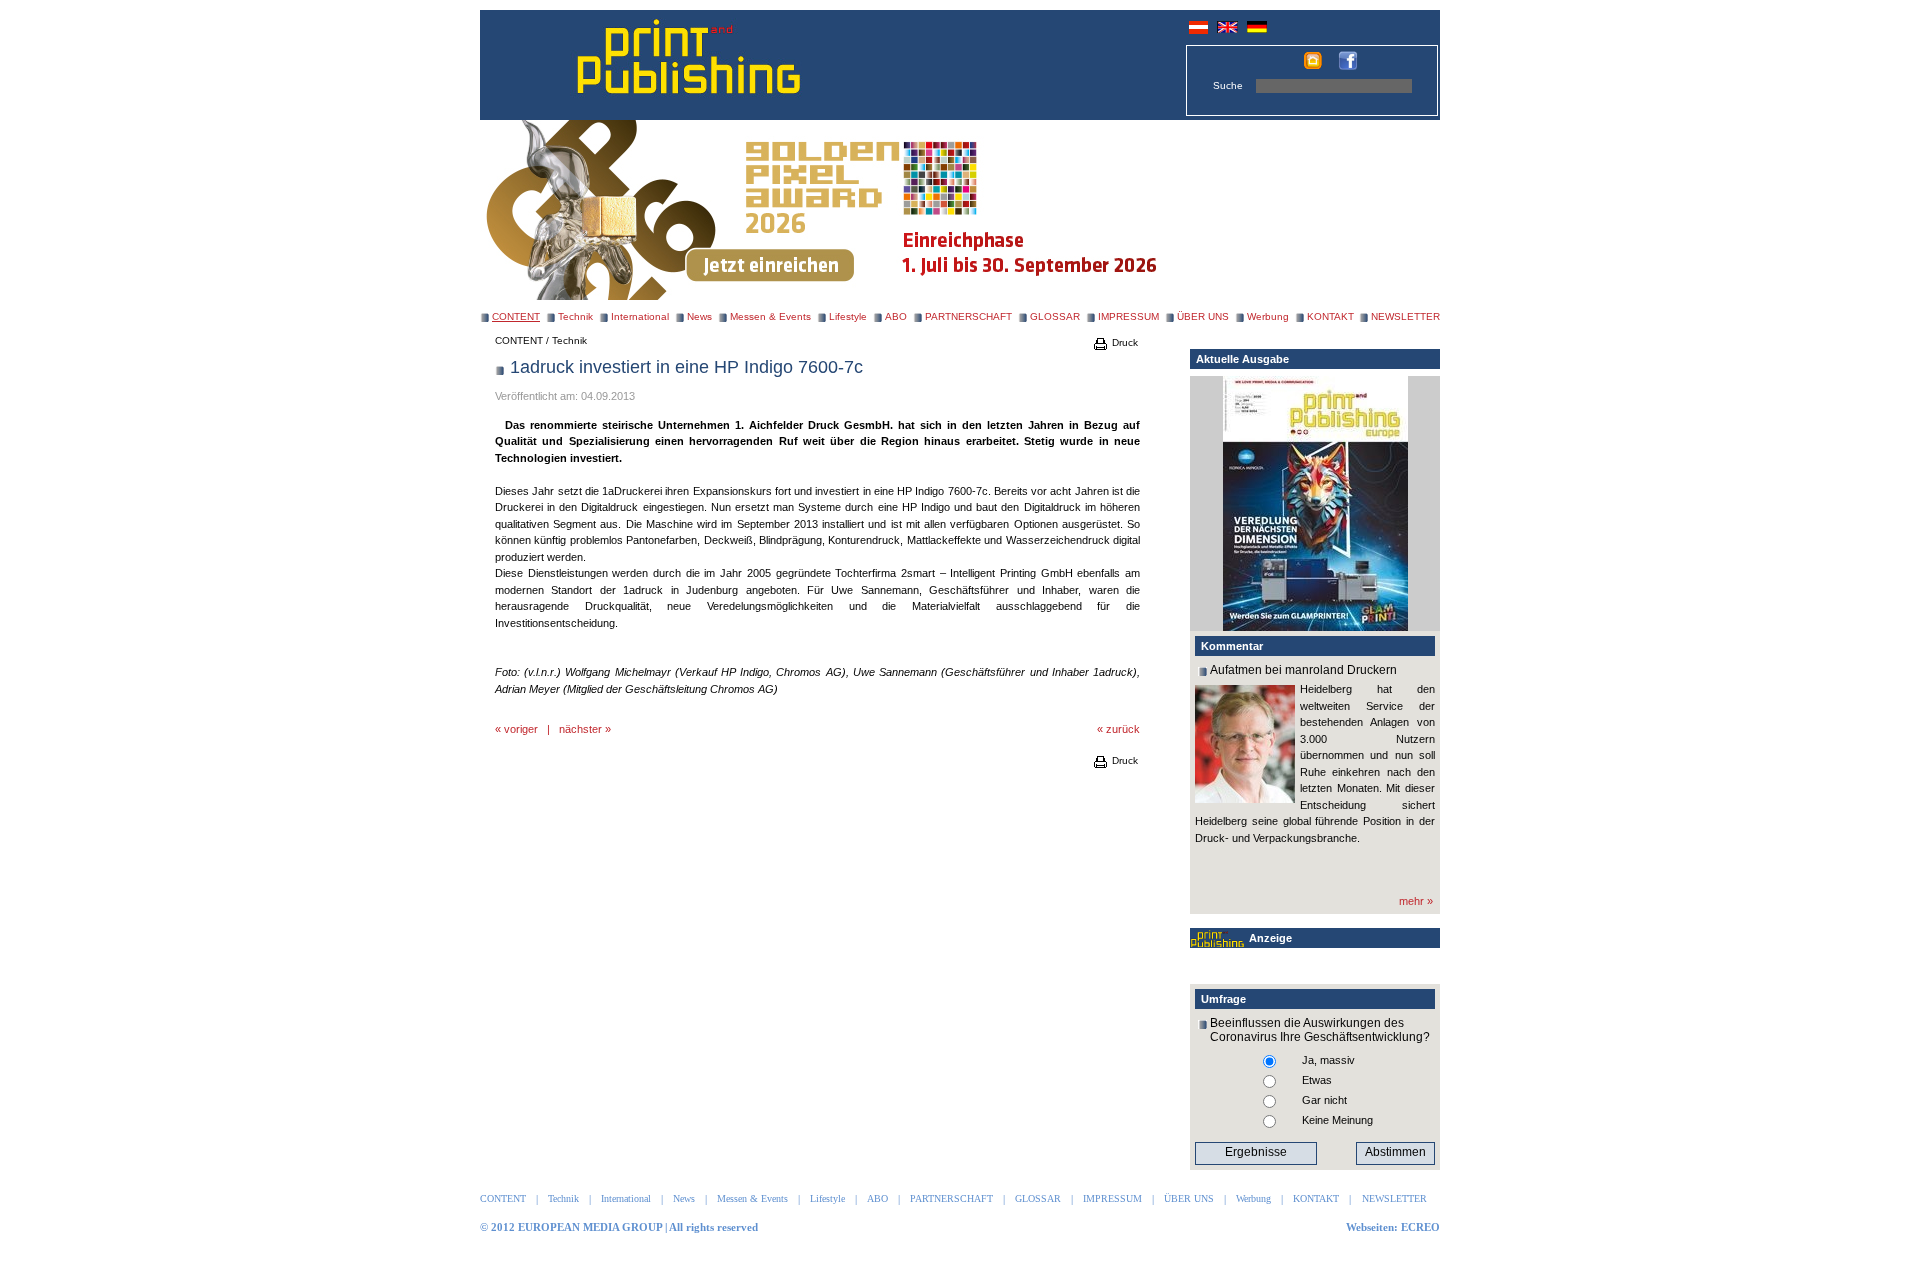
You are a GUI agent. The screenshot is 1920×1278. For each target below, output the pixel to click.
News (699, 316)
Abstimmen (1395, 1152)
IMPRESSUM (1128, 316)
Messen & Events (770, 316)
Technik (575, 316)
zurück (1123, 729)
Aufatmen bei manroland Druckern (1303, 670)
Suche (1228, 85)
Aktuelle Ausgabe (1242, 359)
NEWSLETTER (1405, 316)
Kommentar (1232, 646)
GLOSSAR (1055, 316)
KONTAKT (1330, 316)
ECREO (1420, 1227)
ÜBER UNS (1203, 316)
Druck (1123, 342)
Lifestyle (848, 316)
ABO (896, 316)
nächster (580, 729)
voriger (521, 729)
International (640, 316)
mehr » (1416, 901)
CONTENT (519, 340)
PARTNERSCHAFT (968, 316)
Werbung (1268, 316)
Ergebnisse (1256, 1152)
